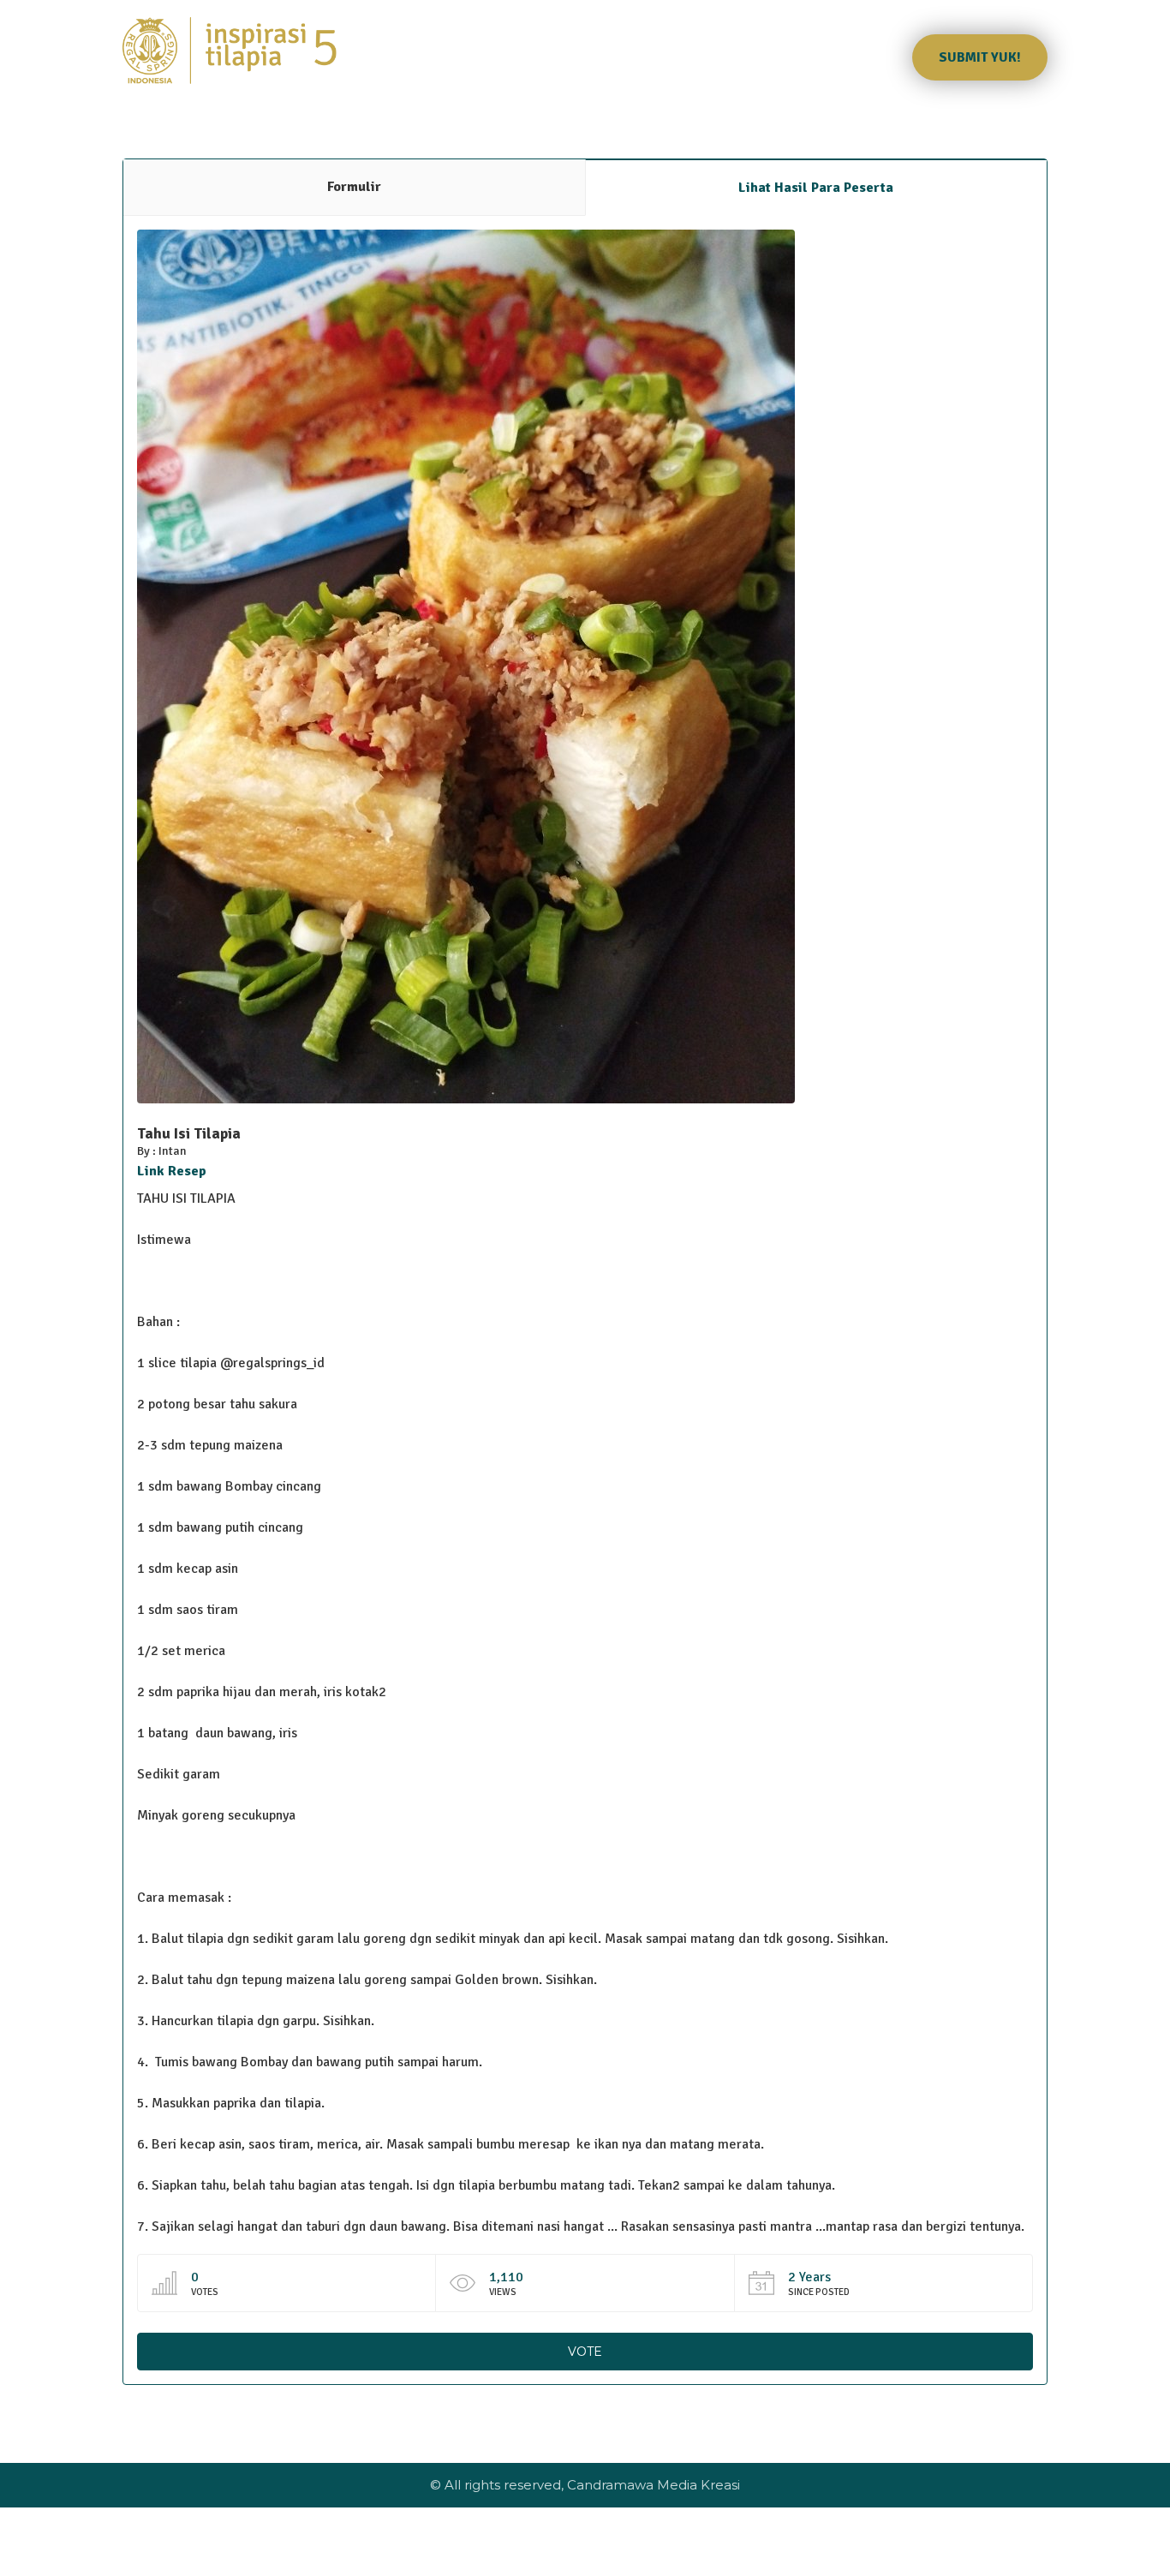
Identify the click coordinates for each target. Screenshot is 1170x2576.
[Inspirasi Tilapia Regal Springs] (230, 51)
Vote (585, 2352)
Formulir (354, 187)
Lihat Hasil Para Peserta (816, 188)
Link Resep (172, 1171)
